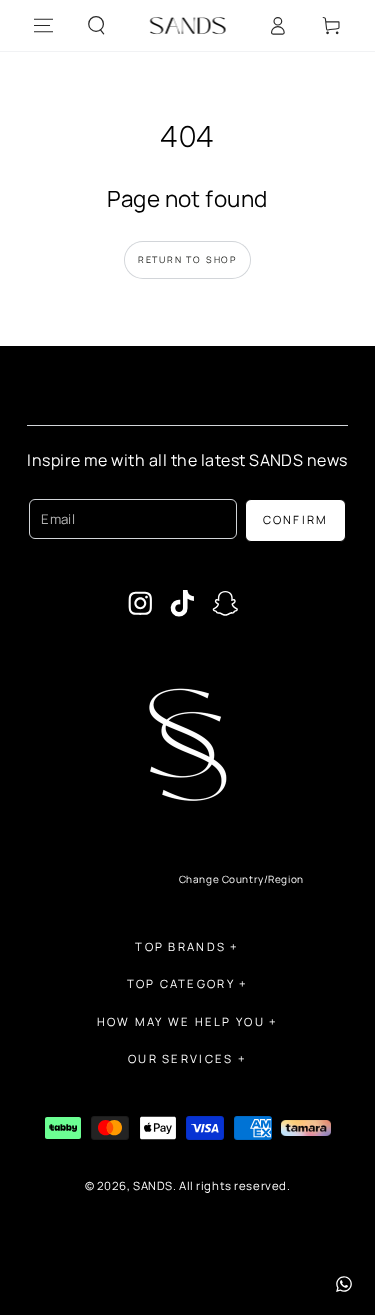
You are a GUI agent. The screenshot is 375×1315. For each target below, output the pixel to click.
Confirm (296, 519)
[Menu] (43, 26)
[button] (96, 26)
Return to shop (187, 259)
